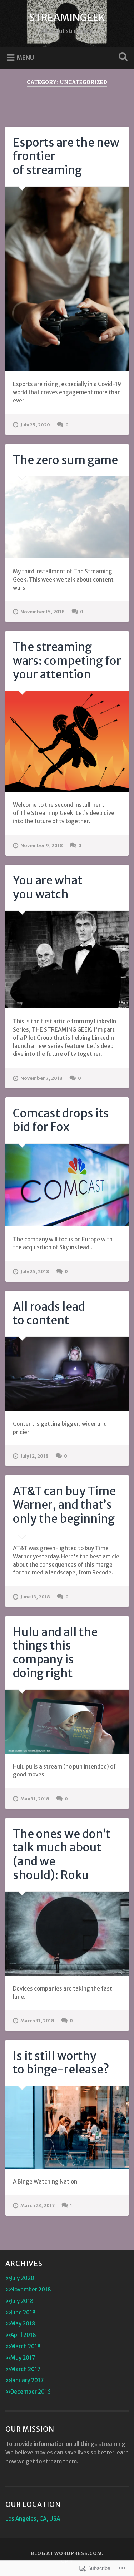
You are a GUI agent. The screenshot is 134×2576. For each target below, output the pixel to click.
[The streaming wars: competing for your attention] (67, 741)
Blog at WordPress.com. (67, 2553)
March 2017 (25, 2369)
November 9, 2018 (42, 845)
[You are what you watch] (67, 960)
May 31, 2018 (35, 1799)
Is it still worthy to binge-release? (61, 2063)
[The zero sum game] (67, 517)
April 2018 (23, 2335)
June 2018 (23, 2312)
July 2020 (22, 2278)
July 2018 (22, 2301)
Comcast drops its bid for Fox (61, 1120)
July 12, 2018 (34, 1456)
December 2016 (31, 2392)
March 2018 (26, 2346)
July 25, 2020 (35, 425)
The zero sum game (65, 460)
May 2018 (23, 2323)
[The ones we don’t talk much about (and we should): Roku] (67, 1934)
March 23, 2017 (38, 2205)
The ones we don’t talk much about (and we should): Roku (62, 1855)
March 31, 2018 (37, 2021)
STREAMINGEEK (67, 18)
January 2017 (27, 2380)
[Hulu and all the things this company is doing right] (67, 1721)
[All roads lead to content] (67, 1374)
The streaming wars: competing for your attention (67, 661)
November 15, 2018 (43, 612)
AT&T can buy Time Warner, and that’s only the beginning (64, 1505)
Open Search (121, 57)
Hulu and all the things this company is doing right (55, 1653)
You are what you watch (48, 887)
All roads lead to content (49, 1314)
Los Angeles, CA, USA (33, 2519)
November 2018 (31, 2290)
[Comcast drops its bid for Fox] (67, 1185)
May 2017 (23, 2358)
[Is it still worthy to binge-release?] (67, 2127)
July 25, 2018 (35, 1271)
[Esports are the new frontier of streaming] (67, 279)
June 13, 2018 (35, 1597)
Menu (25, 58)
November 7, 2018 (41, 1078)
